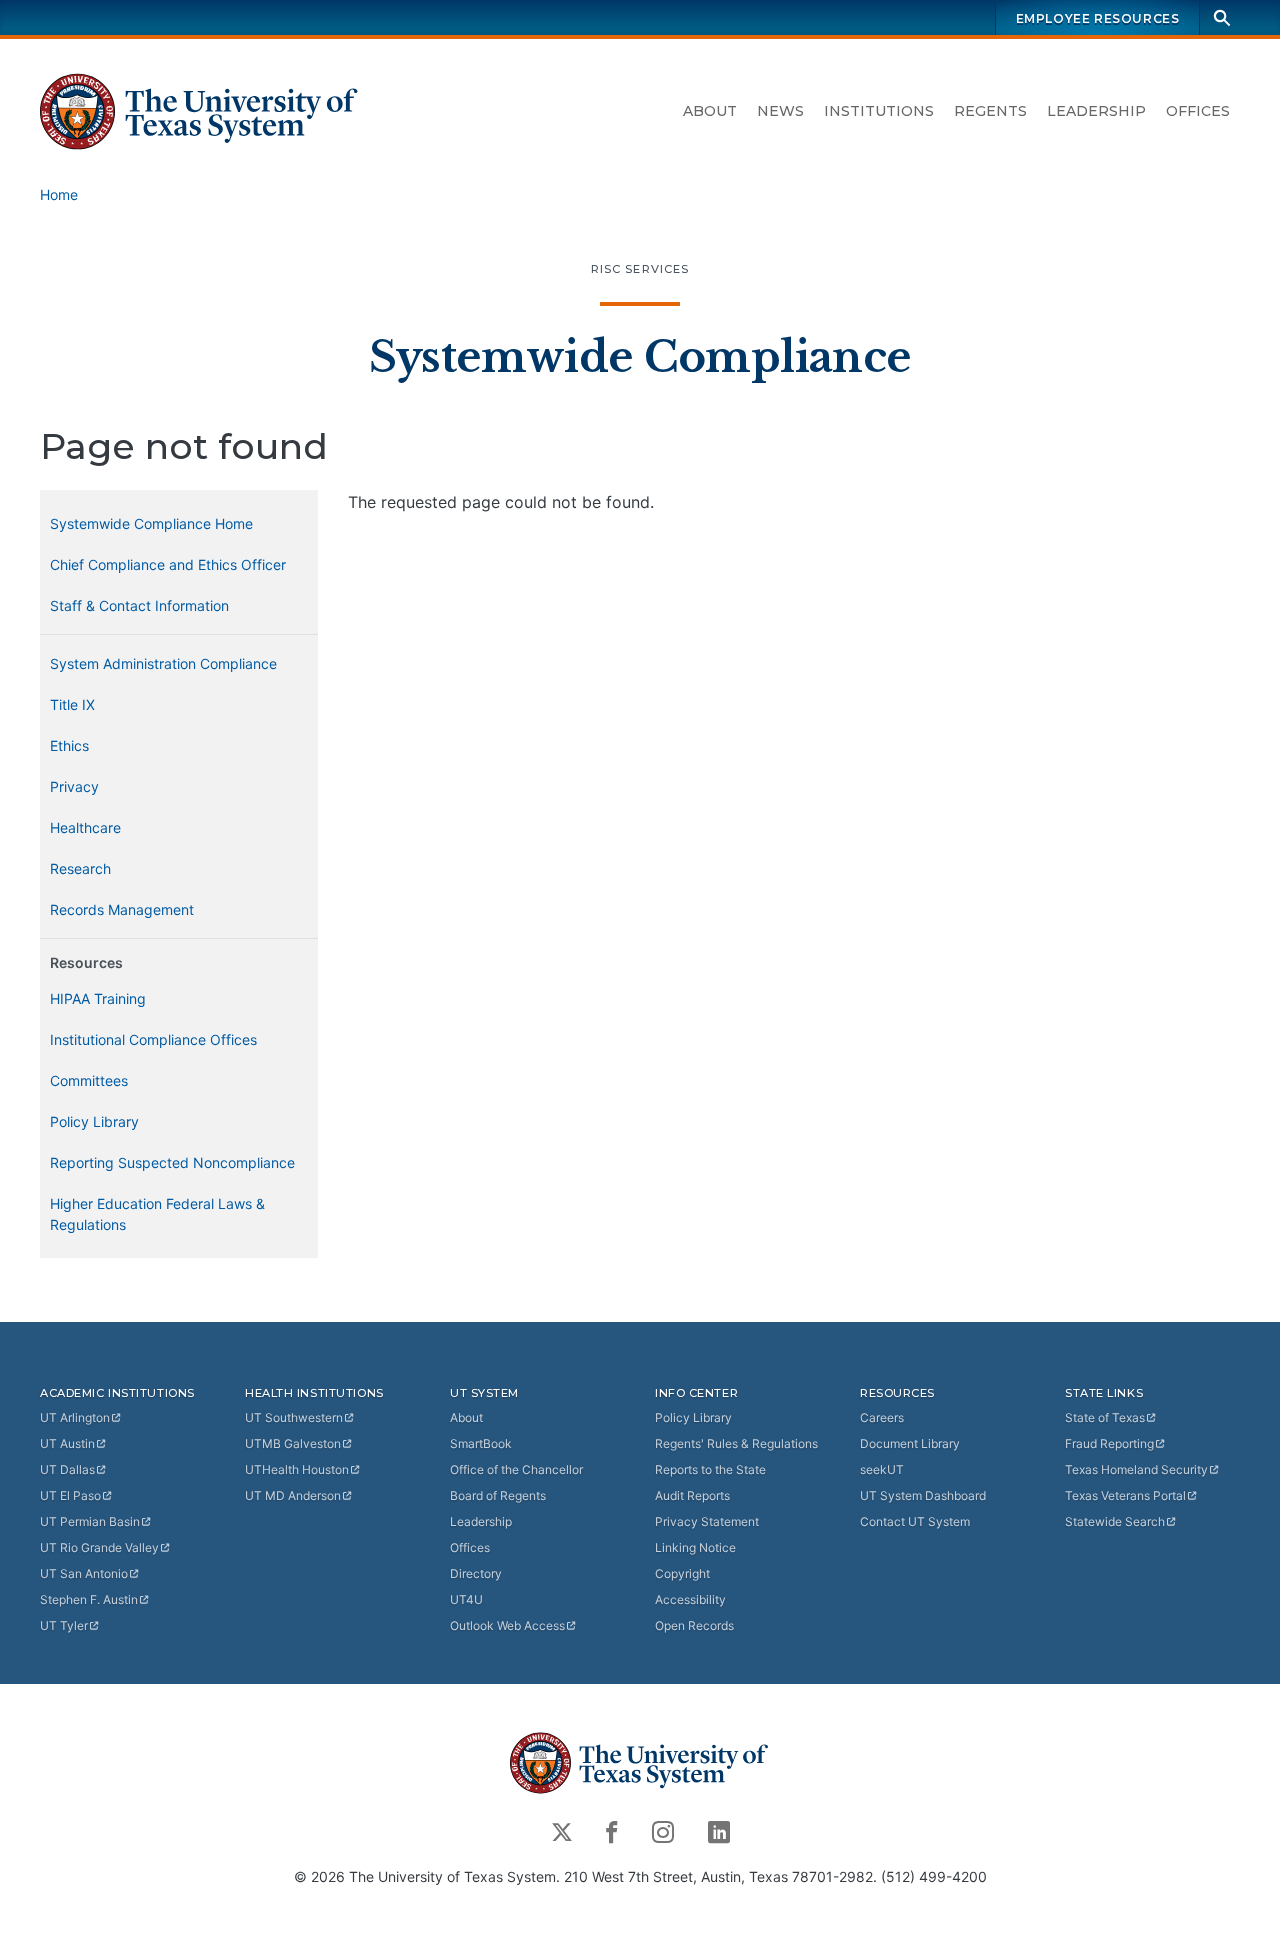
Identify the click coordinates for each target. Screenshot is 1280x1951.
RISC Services (640, 269)
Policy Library (94, 1121)
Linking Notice (695, 1547)
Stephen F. (89, 1599)
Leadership (1096, 111)
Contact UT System (915, 1521)
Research (80, 868)
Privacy (74, 786)
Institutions (879, 111)
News (780, 111)
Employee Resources (1098, 18)
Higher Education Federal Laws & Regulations (157, 1214)
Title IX (72, 704)
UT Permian (90, 1521)
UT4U (466, 1599)
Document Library (910, 1443)
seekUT (882, 1469)
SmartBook (481, 1443)
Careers (882, 1417)
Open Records (694, 1625)
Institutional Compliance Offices (153, 1039)
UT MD (293, 1495)
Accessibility (690, 1599)
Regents (990, 111)
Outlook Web (507, 1625)
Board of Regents (498, 1495)
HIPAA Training (98, 998)
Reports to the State (710, 1469)
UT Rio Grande (99, 1547)
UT (75, 1417)
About (710, 111)
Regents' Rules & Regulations (736, 1443)
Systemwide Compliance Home (151, 523)
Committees (89, 1080)
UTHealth (297, 1469)
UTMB (293, 1443)
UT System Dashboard (923, 1495)
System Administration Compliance (163, 663)
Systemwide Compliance (640, 357)
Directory (476, 1573)
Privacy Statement (707, 1521)
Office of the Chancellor (516, 1469)
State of (1105, 1417)
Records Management (122, 909)
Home (59, 194)
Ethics (69, 745)
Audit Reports (692, 1495)
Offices (1198, 111)
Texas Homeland (1136, 1469)
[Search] (1222, 17)
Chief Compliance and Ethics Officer (168, 564)
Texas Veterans (1125, 1495)
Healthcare (85, 827)
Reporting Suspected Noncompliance (172, 1162)
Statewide (1115, 1521)
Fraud (1109, 1443)
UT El (70, 1495)
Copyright (682, 1573)
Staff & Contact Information (139, 605)
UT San (84, 1573)
